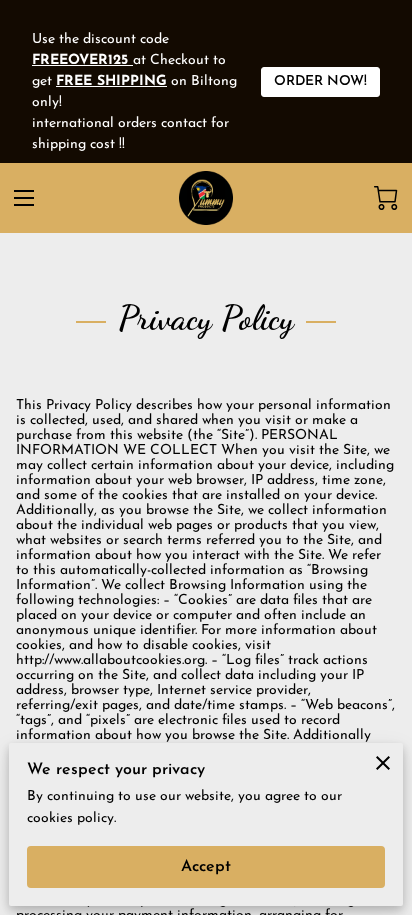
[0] (386, 198)
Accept (206, 867)
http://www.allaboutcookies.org (110, 660)
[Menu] (24, 198)
